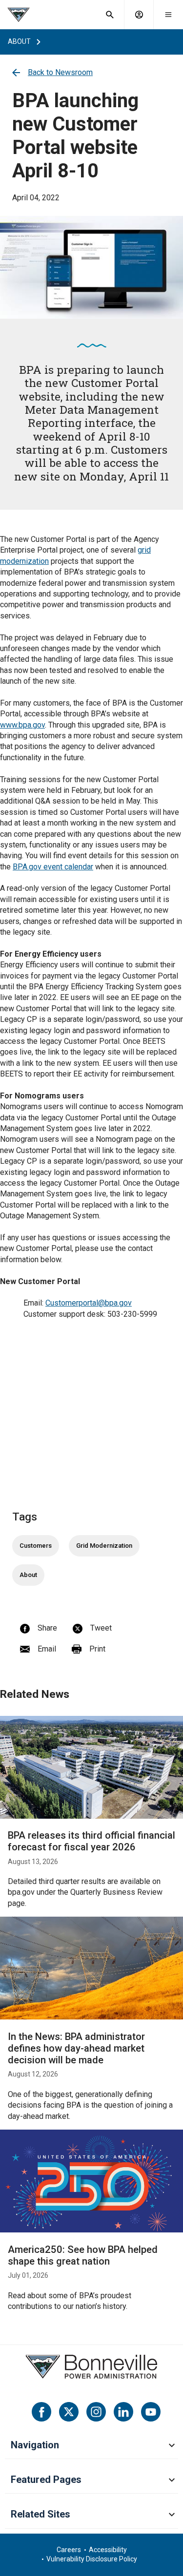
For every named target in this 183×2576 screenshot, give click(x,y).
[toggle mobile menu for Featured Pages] (172, 2480)
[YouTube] (151, 2412)
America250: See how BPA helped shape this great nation (83, 2255)
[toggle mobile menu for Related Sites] (172, 2515)
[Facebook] (41, 2412)
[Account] (139, 15)
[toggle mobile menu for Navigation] (172, 2446)
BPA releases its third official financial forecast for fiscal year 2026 (91, 1841)
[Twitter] (69, 2412)
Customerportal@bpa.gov (89, 1303)
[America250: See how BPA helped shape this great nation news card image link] (91, 2181)
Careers (69, 2550)
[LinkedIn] (123, 2412)
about (19, 41)
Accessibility (108, 2550)
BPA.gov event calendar (53, 867)
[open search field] (110, 15)
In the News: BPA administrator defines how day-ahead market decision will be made (76, 2048)
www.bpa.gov (22, 725)
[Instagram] (96, 2412)
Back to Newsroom (60, 72)
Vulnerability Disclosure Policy (92, 2559)
